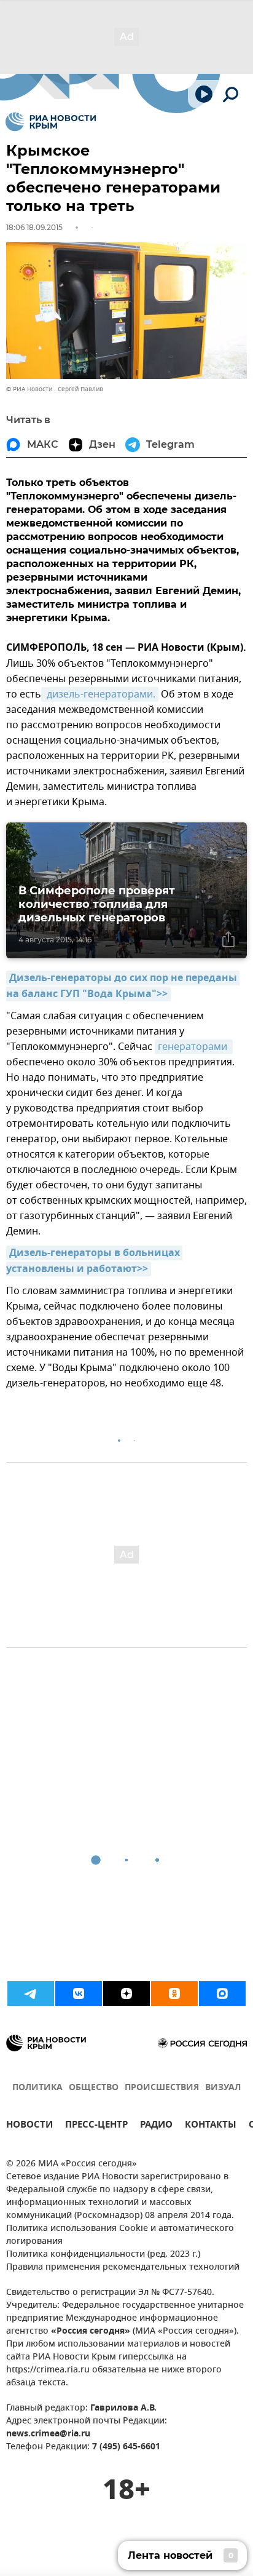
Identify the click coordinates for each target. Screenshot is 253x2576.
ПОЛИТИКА (37, 2088)
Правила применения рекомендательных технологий (123, 2268)
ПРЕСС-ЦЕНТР (96, 2126)
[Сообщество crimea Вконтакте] (79, 1994)
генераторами (194, 1047)
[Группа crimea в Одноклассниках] (174, 1994)
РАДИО (156, 2126)
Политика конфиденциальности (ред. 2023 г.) (103, 2255)
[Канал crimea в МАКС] (222, 1994)
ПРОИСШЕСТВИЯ (162, 2088)
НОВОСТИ (29, 2126)
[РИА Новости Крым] (51, 122)
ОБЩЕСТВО (94, 2088)
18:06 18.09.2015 (34, 227)
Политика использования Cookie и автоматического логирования (120, 2235)
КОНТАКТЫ (211, 2126)
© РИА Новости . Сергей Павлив (55, 389)
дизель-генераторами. (100, 694)
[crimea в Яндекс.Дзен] (126, 1994)
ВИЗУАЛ (223, 2088)
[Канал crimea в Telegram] (31, 1994)
